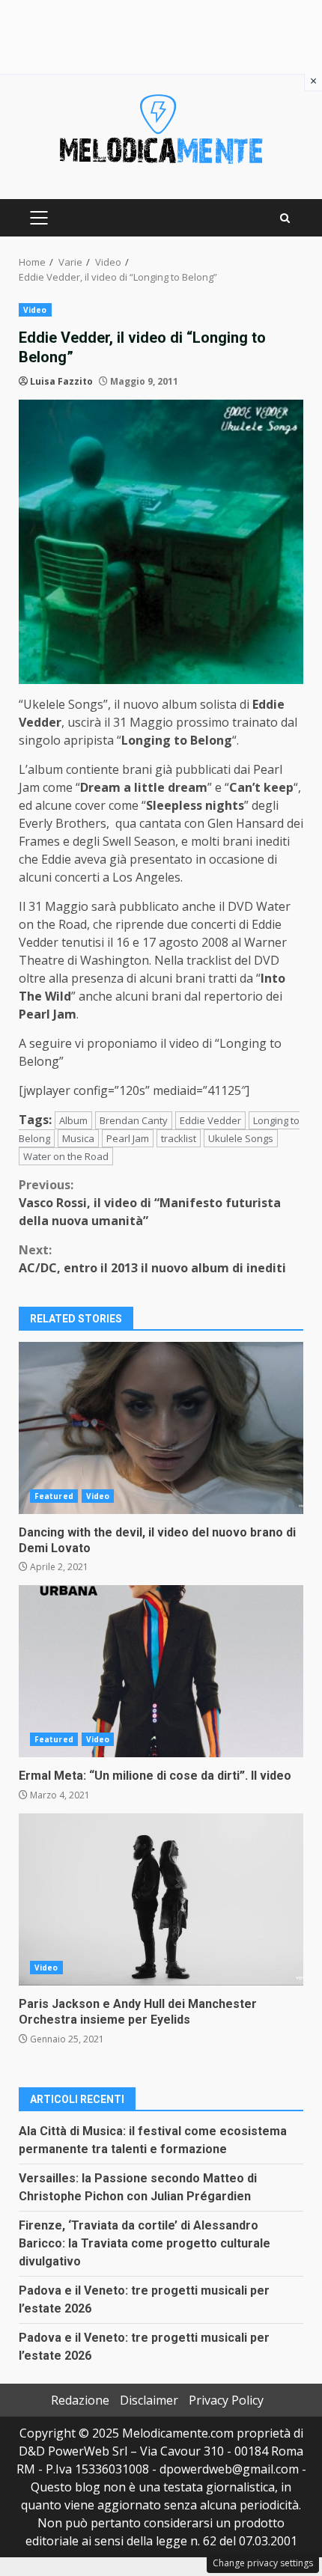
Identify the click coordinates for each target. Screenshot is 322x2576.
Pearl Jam (128, 1138)
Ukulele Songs (241, 1138)
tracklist (179, 1138)
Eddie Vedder (210, 1120)
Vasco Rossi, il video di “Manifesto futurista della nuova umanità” (150, 1203)
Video (35, 310)
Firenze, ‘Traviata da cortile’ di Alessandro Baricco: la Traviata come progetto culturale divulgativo (145, 2243)
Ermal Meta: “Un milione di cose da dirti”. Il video (161, 1671)
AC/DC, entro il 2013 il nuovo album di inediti (152, 1259)
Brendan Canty (134, 1120)
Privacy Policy (226, 2400)
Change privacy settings (263, 2563)
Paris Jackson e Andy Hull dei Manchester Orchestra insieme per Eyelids (161, 1899)
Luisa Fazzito (61, 381)
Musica (78, 1138)
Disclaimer (149, 2400)
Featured (54, 1496)
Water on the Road (66, 1156)
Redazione (80, 2400)
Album (73, 1120)
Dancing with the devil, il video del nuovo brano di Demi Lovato (161, 1428)
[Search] (285, 218)
